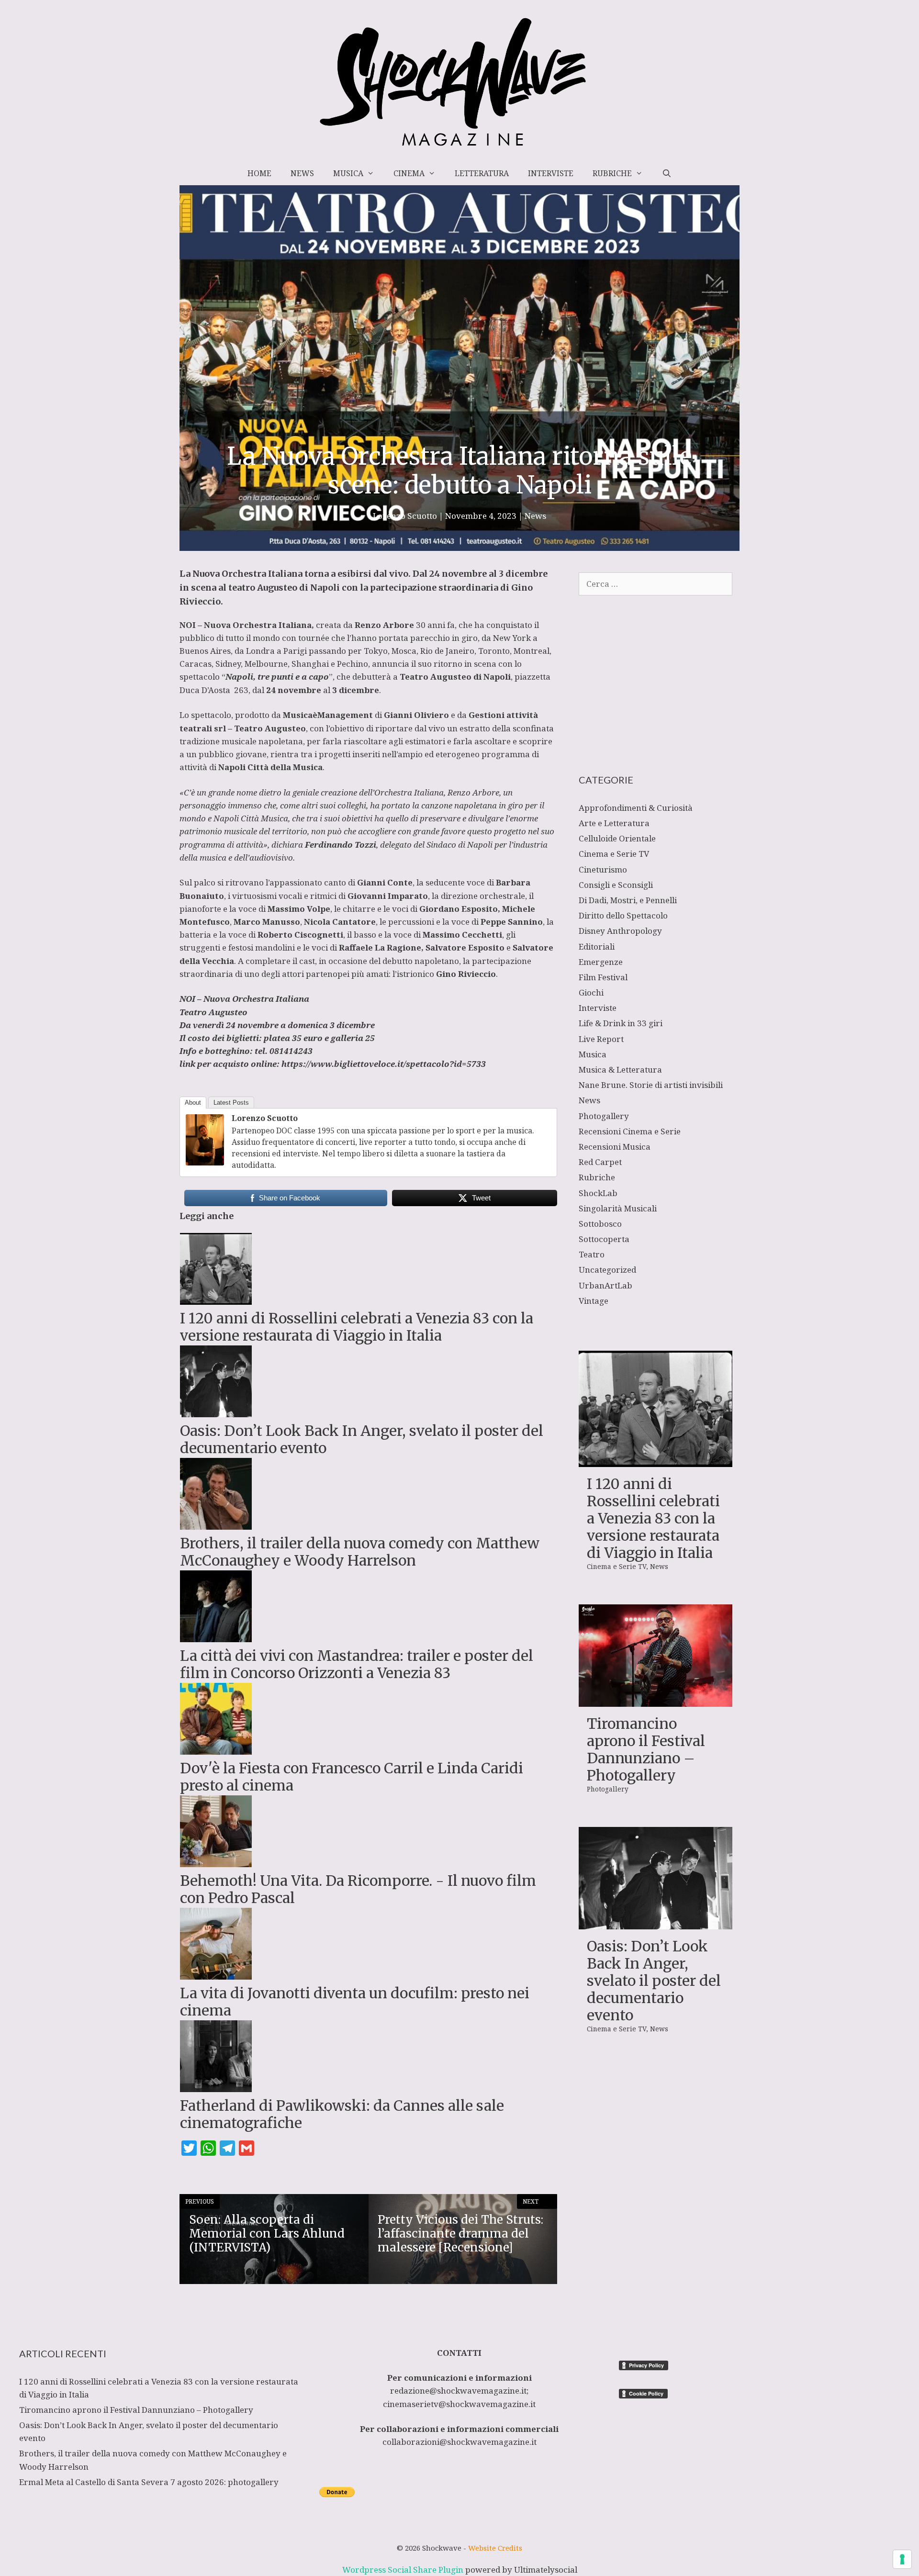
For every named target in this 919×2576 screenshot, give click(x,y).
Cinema (409, 173)
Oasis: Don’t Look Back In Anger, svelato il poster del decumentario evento (654, 1981)
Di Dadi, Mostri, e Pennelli (628, 900)
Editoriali (597, 946)
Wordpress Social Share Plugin (404, 2570)
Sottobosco (600, 1224)
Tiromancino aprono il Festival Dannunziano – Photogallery (646, 1749)
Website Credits (495, 2548)
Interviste (551, 173)
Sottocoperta (604, 1239)
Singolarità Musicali (618, 1208)
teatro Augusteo (263, 588)
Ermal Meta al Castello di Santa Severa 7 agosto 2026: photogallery (149, 2482)
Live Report (601, 1039)
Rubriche (612, 173)
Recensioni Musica (615, 1147)
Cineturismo (603, 869)
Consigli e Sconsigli (616, 885)
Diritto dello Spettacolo (623, 915)
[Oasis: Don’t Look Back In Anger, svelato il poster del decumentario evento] (656, 1923)
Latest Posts (231, 1103)
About (193, 1103)
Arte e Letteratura (614, 823)
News (302, 173)
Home (259, 173)
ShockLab (598, 1193)
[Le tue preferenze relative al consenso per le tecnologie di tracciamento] (902, 2559)
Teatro (592, 1254)
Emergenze (601, 962)
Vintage (594, 1301)
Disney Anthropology (620, 931)
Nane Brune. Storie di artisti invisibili (651, 1085)
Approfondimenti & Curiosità (636, 808)
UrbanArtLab (605, 1285)
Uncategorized (607, 1270)
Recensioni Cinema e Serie (630, 1131)
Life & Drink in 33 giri (621, 1023)
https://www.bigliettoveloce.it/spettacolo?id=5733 (384, 1064)
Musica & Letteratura (620, 1070)
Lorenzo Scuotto (265, 1118)
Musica (348, 173)
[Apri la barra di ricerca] (667, 173)
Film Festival (603, 977)
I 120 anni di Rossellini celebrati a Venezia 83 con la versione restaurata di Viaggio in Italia (653, 1518)
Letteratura (482, 173)
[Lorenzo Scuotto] (205, 1162)
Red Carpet (600, 1162)
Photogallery (604, 1116)
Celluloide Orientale (617, 838)
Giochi (591, 992)
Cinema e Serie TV (614, 854)
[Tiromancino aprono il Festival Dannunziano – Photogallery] (656, 1700)
